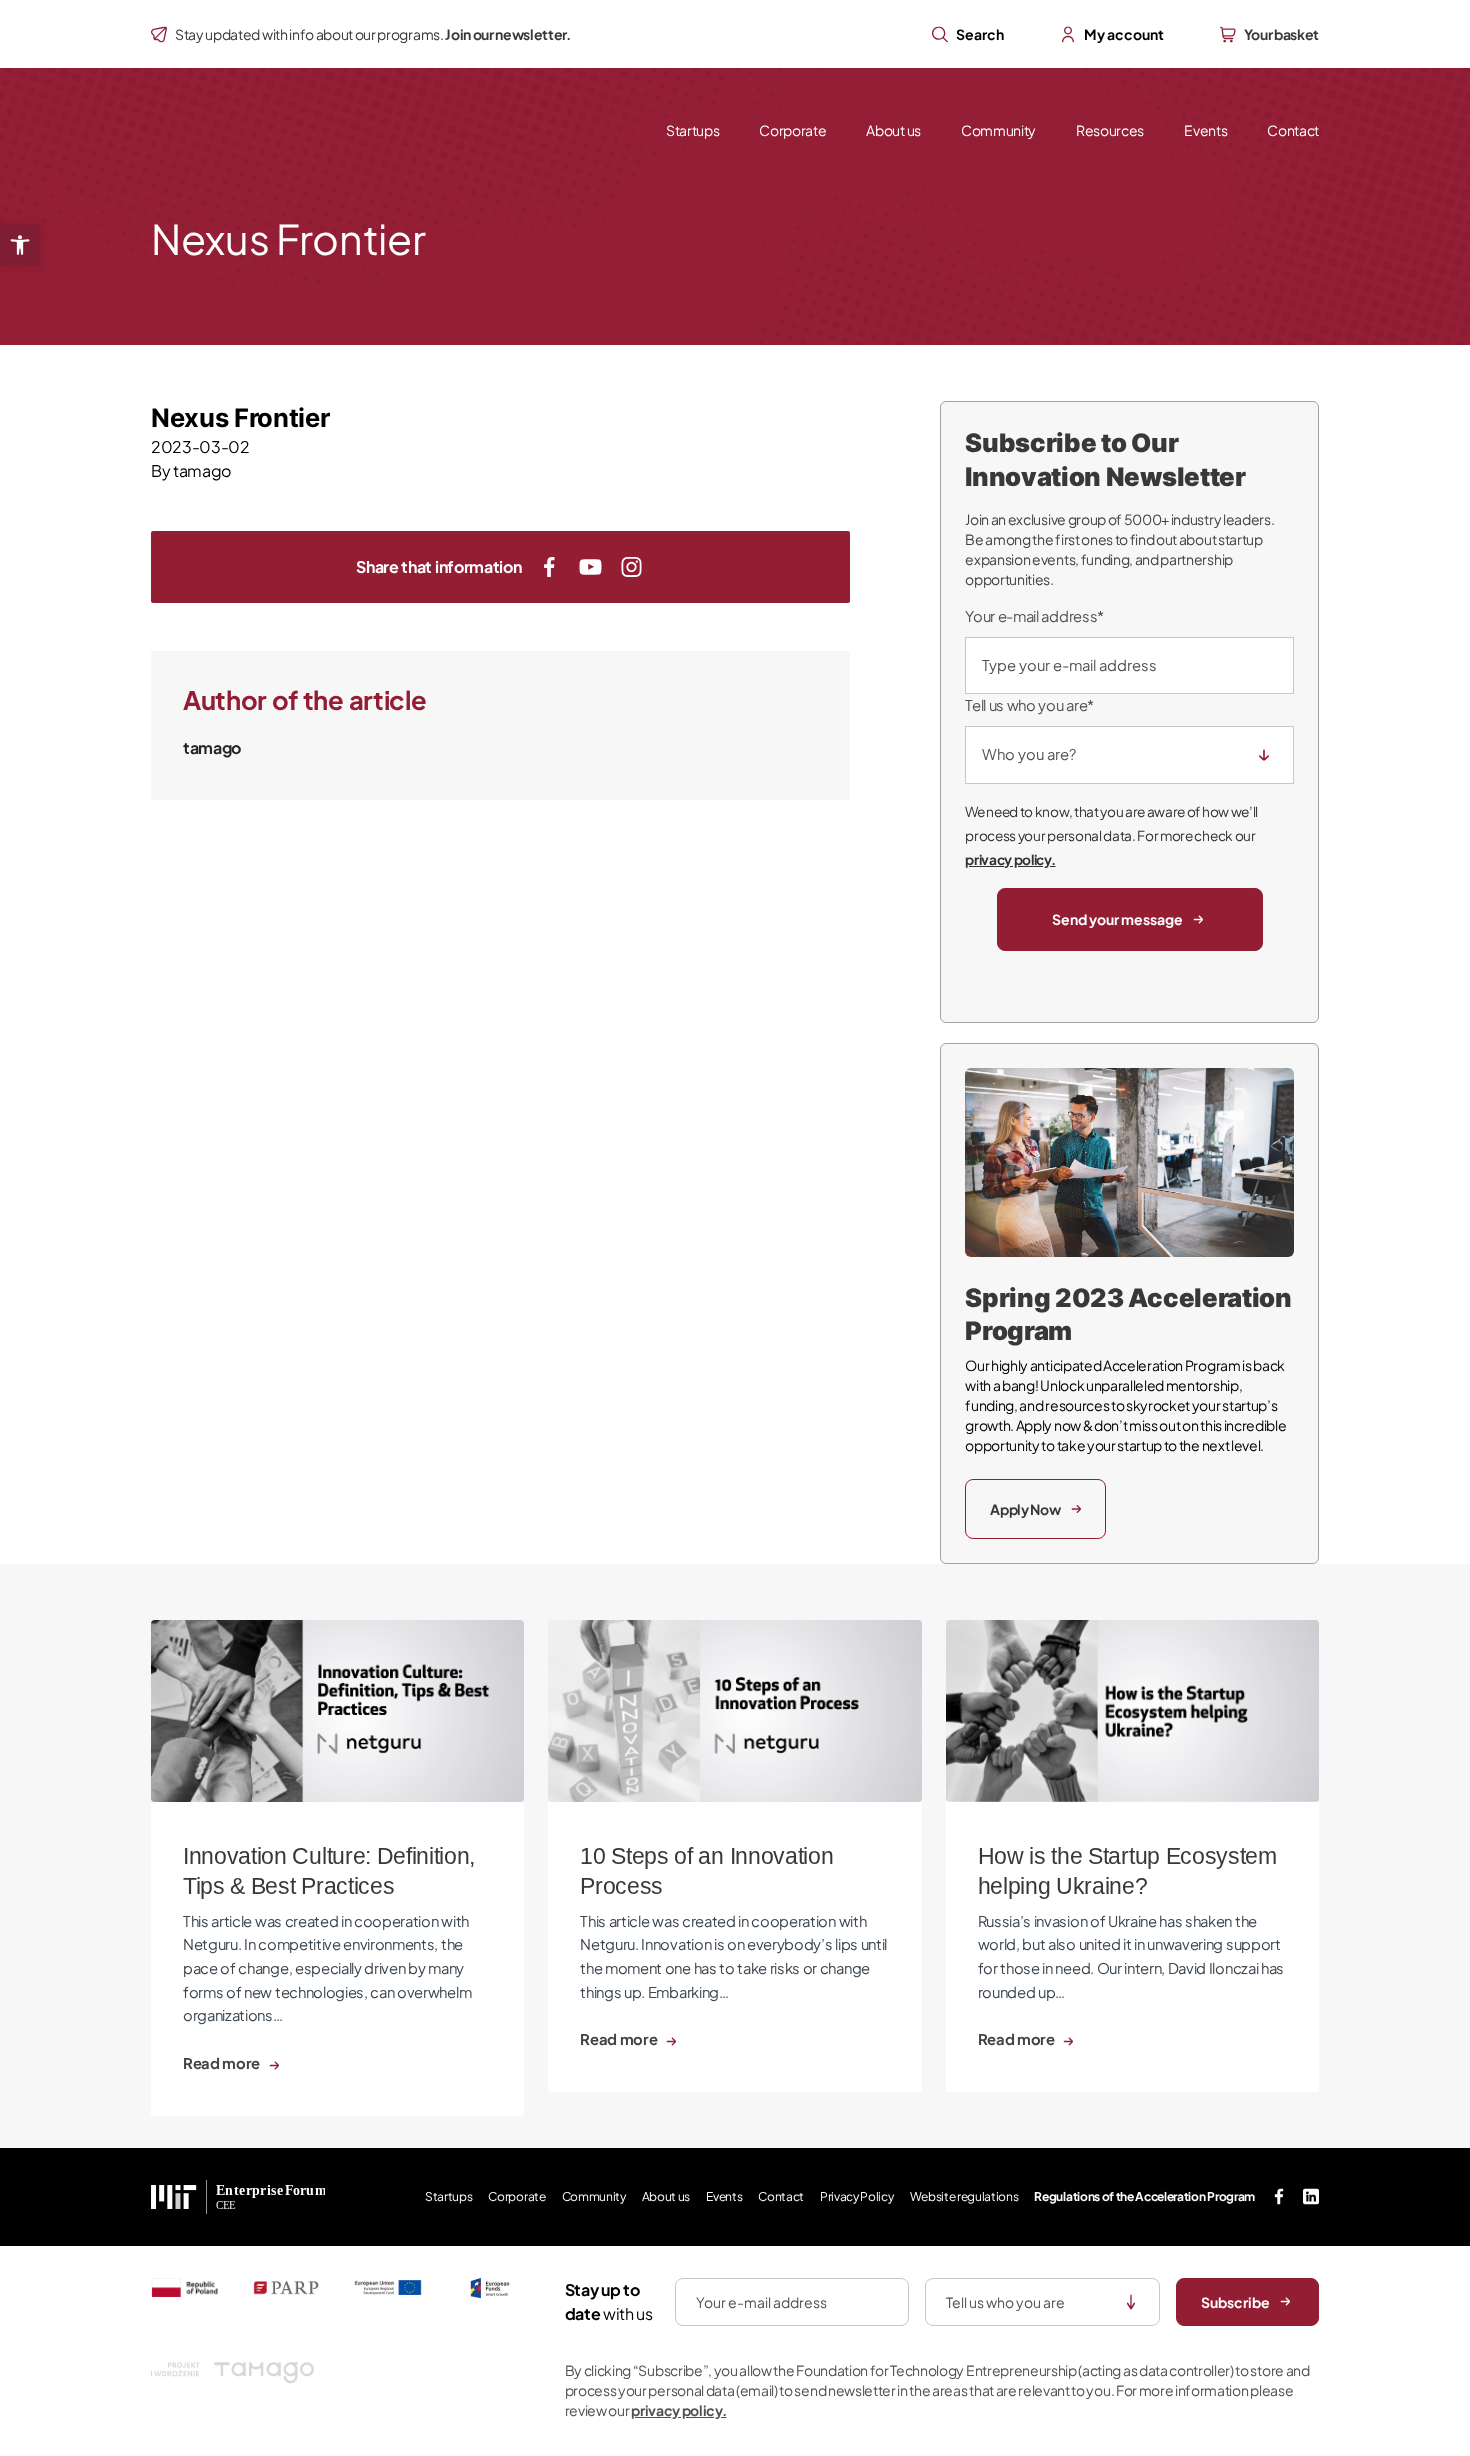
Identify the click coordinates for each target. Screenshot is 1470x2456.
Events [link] (1205, 130)
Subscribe (1235, 2302)
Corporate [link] (792, 130)
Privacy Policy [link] (857, 2196)
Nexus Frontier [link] (240, 417)
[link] (20, 245)
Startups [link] (692, 130)
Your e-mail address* (1034, 616)
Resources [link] (1110, 130)
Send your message (1117, 919)
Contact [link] (1293, 130)
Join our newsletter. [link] (508, 34)
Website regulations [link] (964, 2196)
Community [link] (998, 130)
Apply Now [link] (1025, 1509)
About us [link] (893, 130)
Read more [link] (223, 2063)
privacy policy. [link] (1010, 859)
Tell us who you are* (1029, 705)
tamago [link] (202, 470)
